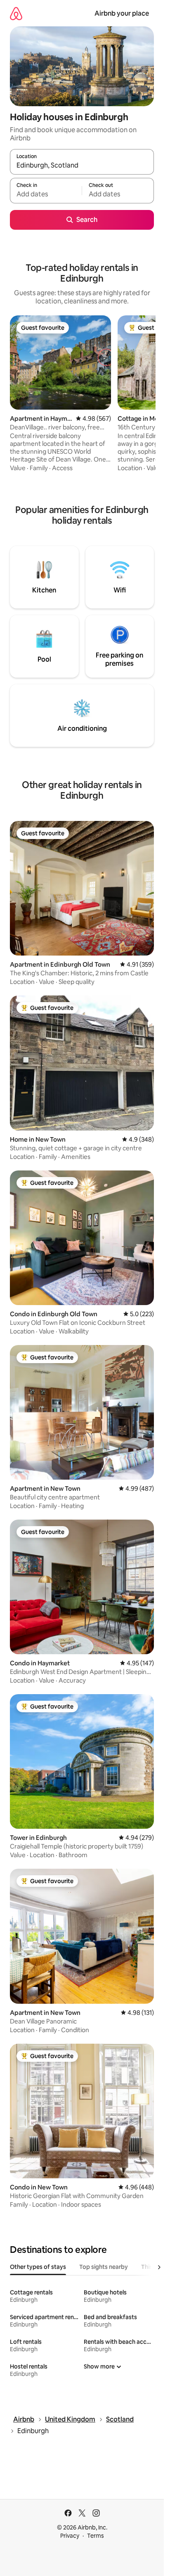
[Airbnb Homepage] (16, 13)
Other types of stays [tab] (38, 2267)
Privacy (70, 2536)
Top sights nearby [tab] (104, 2267)
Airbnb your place (122, 13)
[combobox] (82, 166)
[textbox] (46, 194)
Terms (96, 2536)
